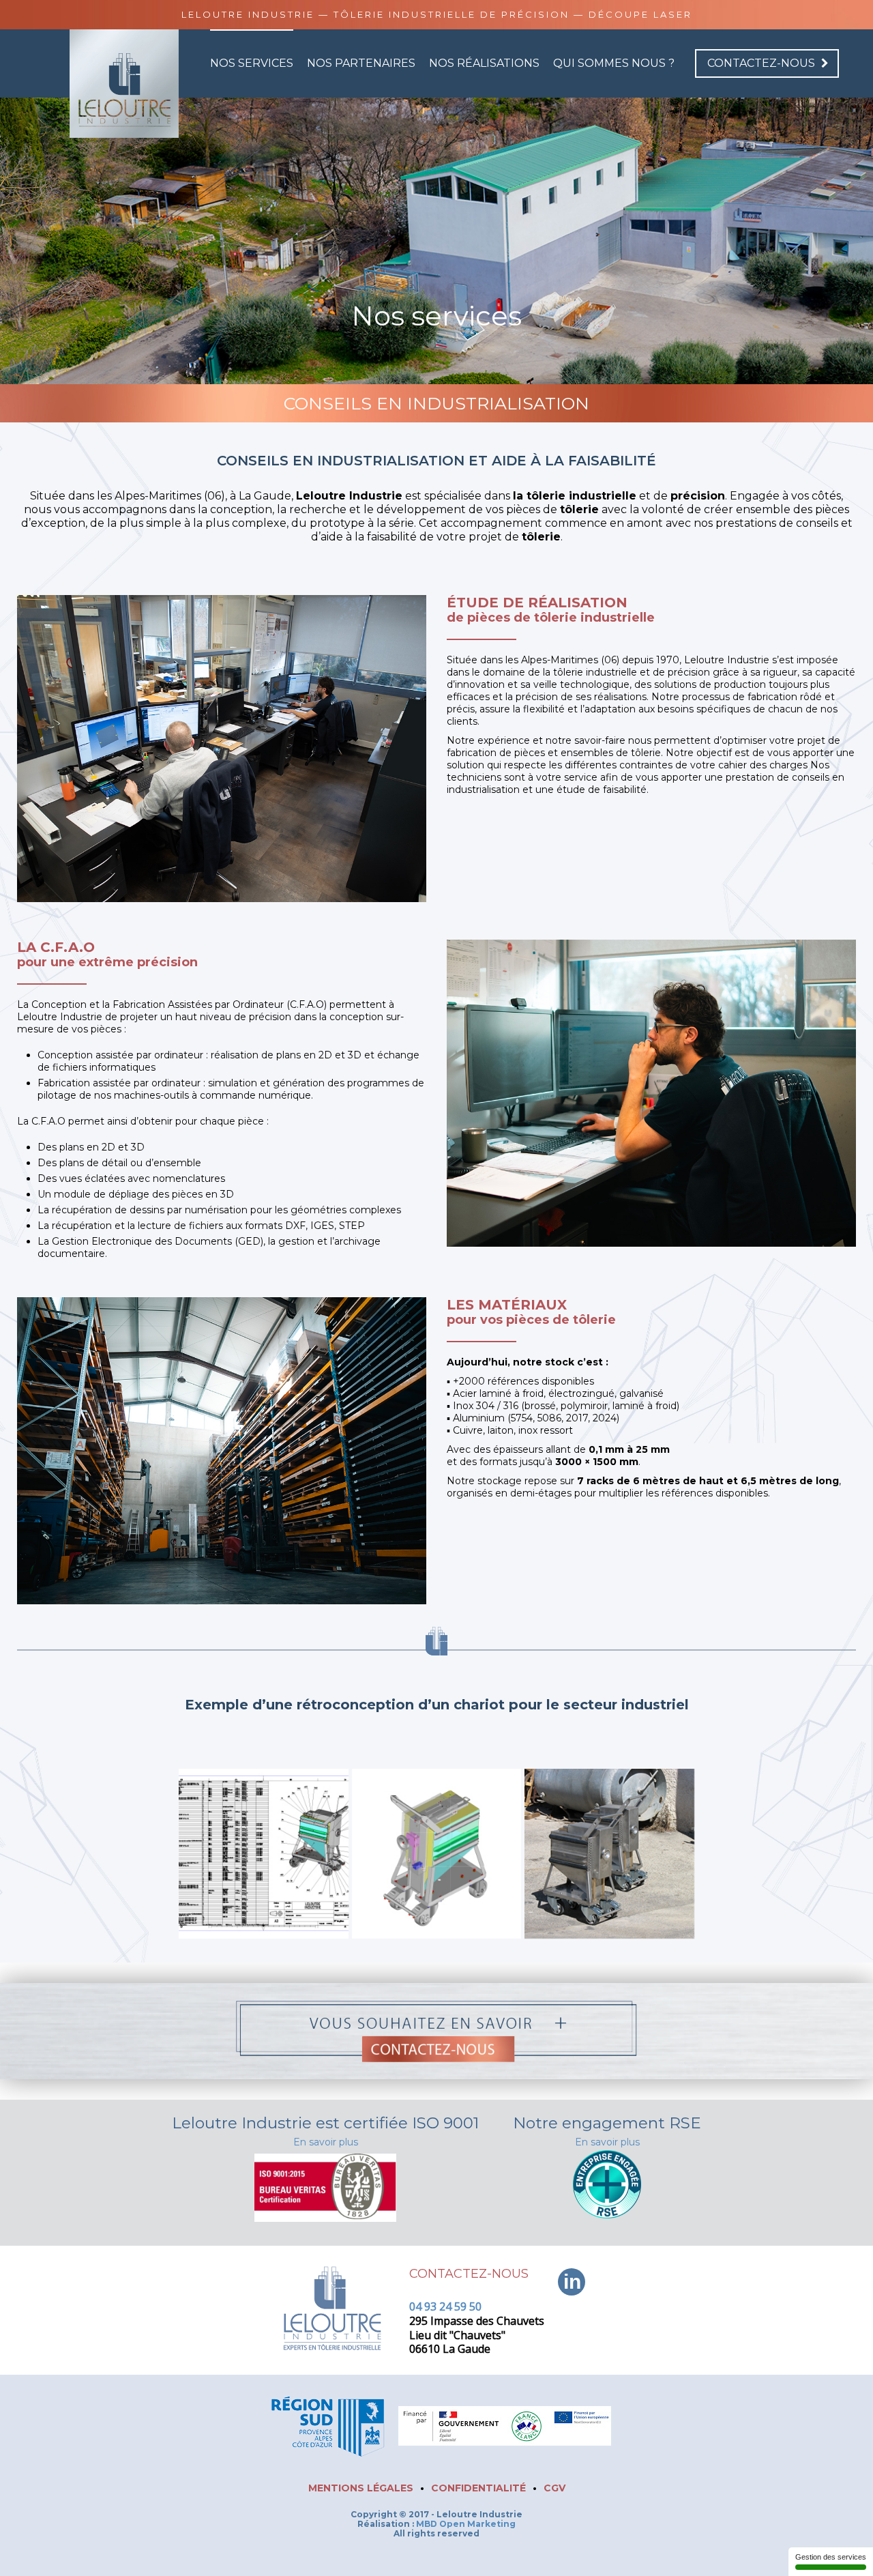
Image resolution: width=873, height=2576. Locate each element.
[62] (437, 1854)
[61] (264, 1854)
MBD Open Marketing (466, 2524)
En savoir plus (326, 2142)
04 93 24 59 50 (445, 2306)
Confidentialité (478, 2488)
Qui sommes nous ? (614, 63)
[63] (609, 1854)
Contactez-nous (761, 63)
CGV (554, 2488)
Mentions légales (361, 2488)
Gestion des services (831, 2557)
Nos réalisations (484, 63)
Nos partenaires (361, 63)
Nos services (252, 63)
